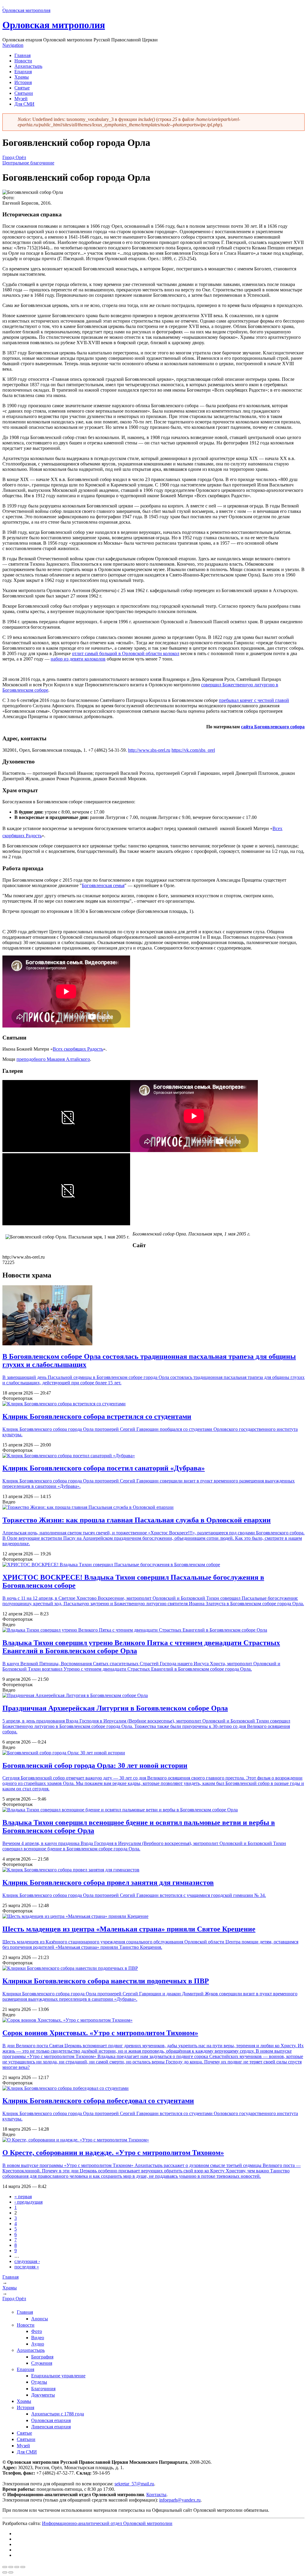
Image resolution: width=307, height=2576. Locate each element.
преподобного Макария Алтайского (53, 1059)
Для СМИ (24, 104)
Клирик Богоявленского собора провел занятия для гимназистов (108, 1882)
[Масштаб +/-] (23, 2567)
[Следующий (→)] (11, 2572)
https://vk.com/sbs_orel (193, 750)
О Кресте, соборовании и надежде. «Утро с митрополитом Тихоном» (113, 2153)
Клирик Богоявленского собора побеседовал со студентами (98, 2101)
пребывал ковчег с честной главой (254, 700)
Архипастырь (28, 66)
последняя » (27, 2267)
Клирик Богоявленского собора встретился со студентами (97, 1416)
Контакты (156, 2495)
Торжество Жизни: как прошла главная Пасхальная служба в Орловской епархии (137, 1520)
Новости (23, 61)
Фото (37, 2331)
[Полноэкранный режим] (17, 2567)
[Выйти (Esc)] (5, 2567)
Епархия (23, 72)
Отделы (39, 2382)
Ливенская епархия (51, 2427)
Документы (43, 2395)
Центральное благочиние (28, 163)
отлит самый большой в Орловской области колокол (126, 653)
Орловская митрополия (54, 25)
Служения (42, 2363)
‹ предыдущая (28, 2202)
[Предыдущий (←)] (5, 2572)
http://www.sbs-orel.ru (149, 750)
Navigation (13, 45)
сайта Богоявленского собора (273, 727)
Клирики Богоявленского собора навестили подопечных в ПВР (106, 1981)
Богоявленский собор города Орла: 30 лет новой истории (95, 1765)
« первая (23, 2197)
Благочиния (43, 2389)
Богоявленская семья (103, 885)
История (23, 82)
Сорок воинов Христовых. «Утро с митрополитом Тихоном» (100, 2033)
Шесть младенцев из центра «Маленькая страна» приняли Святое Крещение (129, 1929)
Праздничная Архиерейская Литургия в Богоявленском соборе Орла (115, 1708)
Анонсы (40, 2319)
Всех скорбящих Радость (78, 1049)
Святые (22, 88)
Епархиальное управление (58, 2376)
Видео (38, 2338)
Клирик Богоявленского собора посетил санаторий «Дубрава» (104, 1468)
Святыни (24, 93)
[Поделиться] (11, 2567)
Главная (22, 55)
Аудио (38, 2344)
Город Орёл (14, 157)
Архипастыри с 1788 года (58, 2414)
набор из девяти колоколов (78, 659)
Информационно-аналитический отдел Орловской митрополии (107, 2523)
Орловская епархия (51, 2420)
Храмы (22, 77)
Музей (21, 99)
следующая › (27, 2261)
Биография (42, 2357)
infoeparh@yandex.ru (180, 2500)
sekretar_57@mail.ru (134, 2484)
